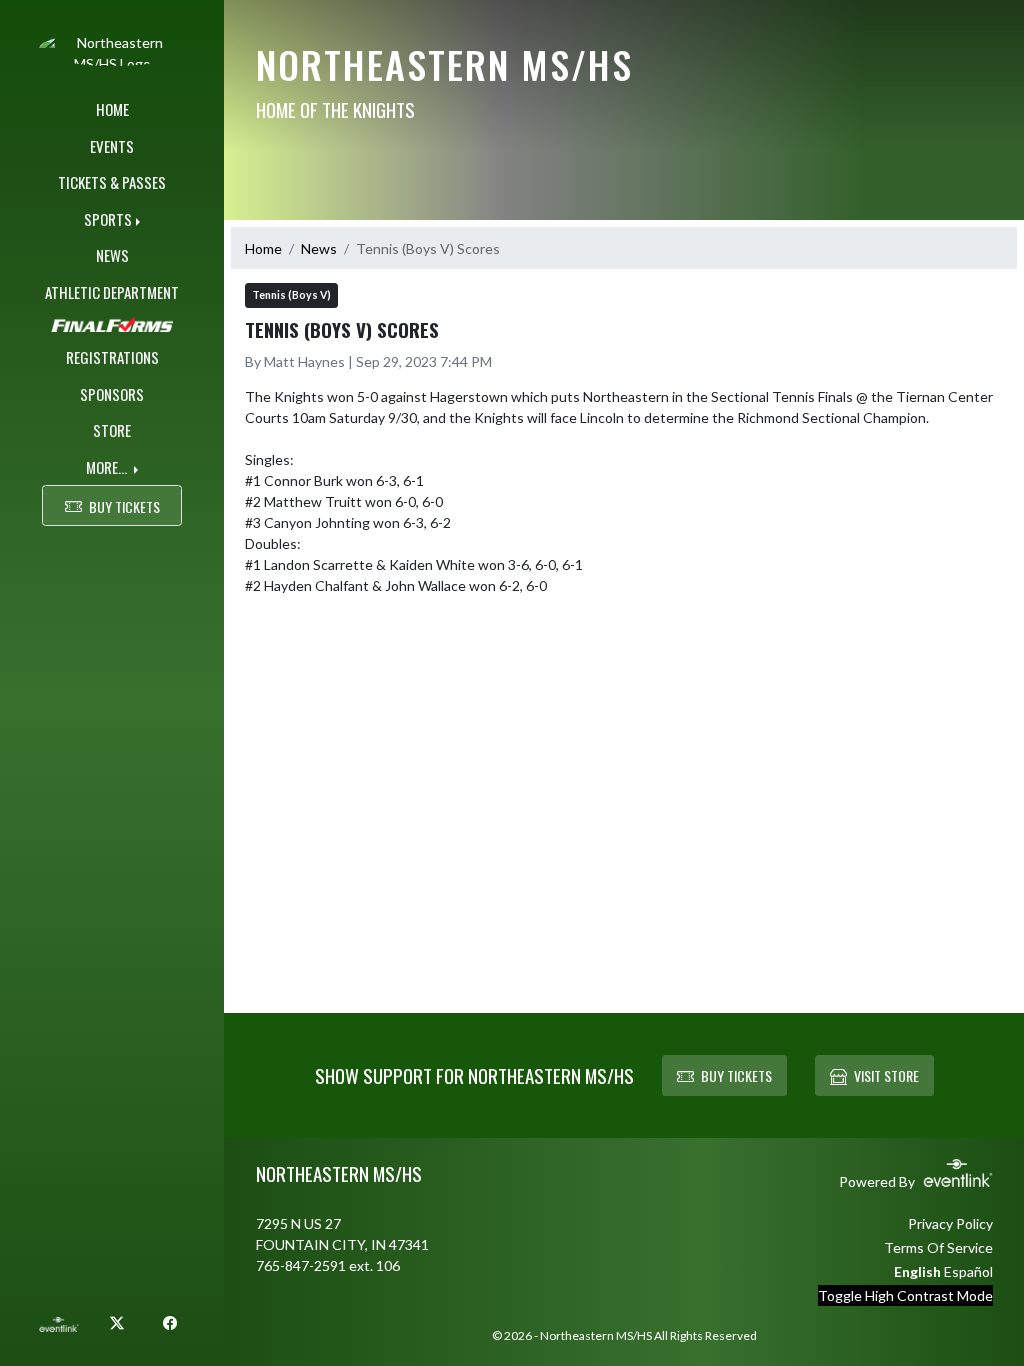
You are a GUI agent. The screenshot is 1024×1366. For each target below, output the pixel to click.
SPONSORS (112, 394)
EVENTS (112, 146)
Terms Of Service (938, 1247)
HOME (112, 109)
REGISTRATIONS (112, 357)
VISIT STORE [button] (886, 1075)
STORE (112, 430)
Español (968, 1271)
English (917, 1271)
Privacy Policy (950, 1223)
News (319, 248)
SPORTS (108, 219)
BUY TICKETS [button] (124, 506)
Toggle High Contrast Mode (905, 1295)
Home (263, 248)
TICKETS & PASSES (112, 182)
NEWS (112, 255)
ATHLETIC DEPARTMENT (112, 292)
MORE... (108, 467)
